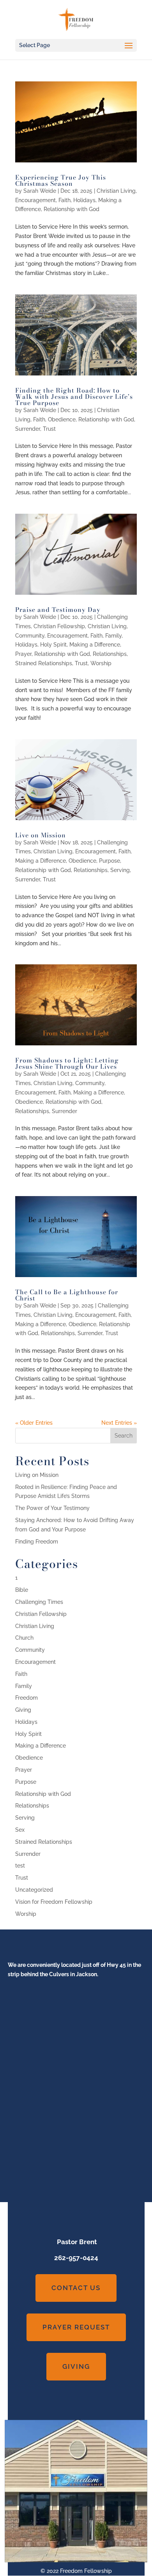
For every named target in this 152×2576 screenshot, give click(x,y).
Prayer (23, 654)
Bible (22, 1590)
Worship (101, 663)
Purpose (110, 861)
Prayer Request (76, 2327)
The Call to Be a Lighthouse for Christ (67, 1295)
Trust (49, 429)
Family (113, 636)
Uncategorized (34, 1890)
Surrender (28, 429)
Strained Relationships (44, 663)
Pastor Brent (76, 2242)
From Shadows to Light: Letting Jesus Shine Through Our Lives (67, 1063)
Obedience (62, 419)
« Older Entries (34, 1423)
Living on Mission (37, 1475)
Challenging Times (39, 1602)
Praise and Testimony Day (58, 610)
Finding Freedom (37, 1542)
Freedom (27, 1698)
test (20, 1866)
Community (30, 636)
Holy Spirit (53, 645)
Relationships (110, 654)
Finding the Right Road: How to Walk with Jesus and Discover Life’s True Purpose (74, 396)
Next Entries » (119, 1423)
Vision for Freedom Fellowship (54, 1902)
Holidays (84, 200)
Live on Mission (41, 835)
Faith (65, 200)
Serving (120, 870)
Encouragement (35, 200)
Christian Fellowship (59, 626)
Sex (20, 1830)
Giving (23, 1710)
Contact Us (76, 2288)
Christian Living (116, 191)
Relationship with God (72, 209)
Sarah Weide (40, 191)
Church (24, 1638)
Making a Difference (95, 645)
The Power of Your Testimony (52, 1508)
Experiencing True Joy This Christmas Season (61, 180)
